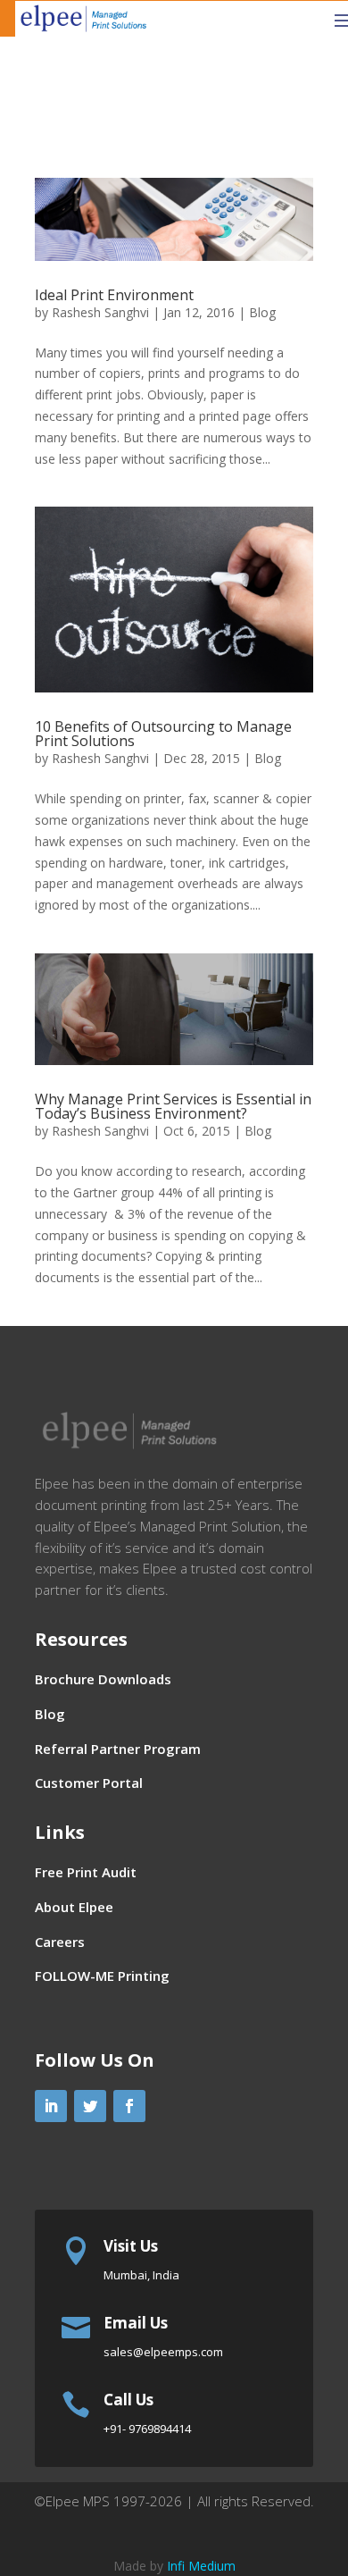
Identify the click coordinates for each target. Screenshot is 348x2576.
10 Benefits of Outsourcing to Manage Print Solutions (163, 734)
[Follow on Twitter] (90, 2106)
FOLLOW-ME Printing (102, 1976)
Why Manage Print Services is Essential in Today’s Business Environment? (173, 1106)
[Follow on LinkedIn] (51, 2106)
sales (163, 2352)
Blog (262, 312)
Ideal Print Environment (114, 295)
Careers (60, 1942)
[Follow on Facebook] (129, 2106)
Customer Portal (89, 1783)
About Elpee (74, 1907)
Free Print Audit (86, 1872)
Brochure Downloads (103, 1679)
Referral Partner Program (118, 1749)
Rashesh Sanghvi (100, 312)
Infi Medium (201, 2566)
